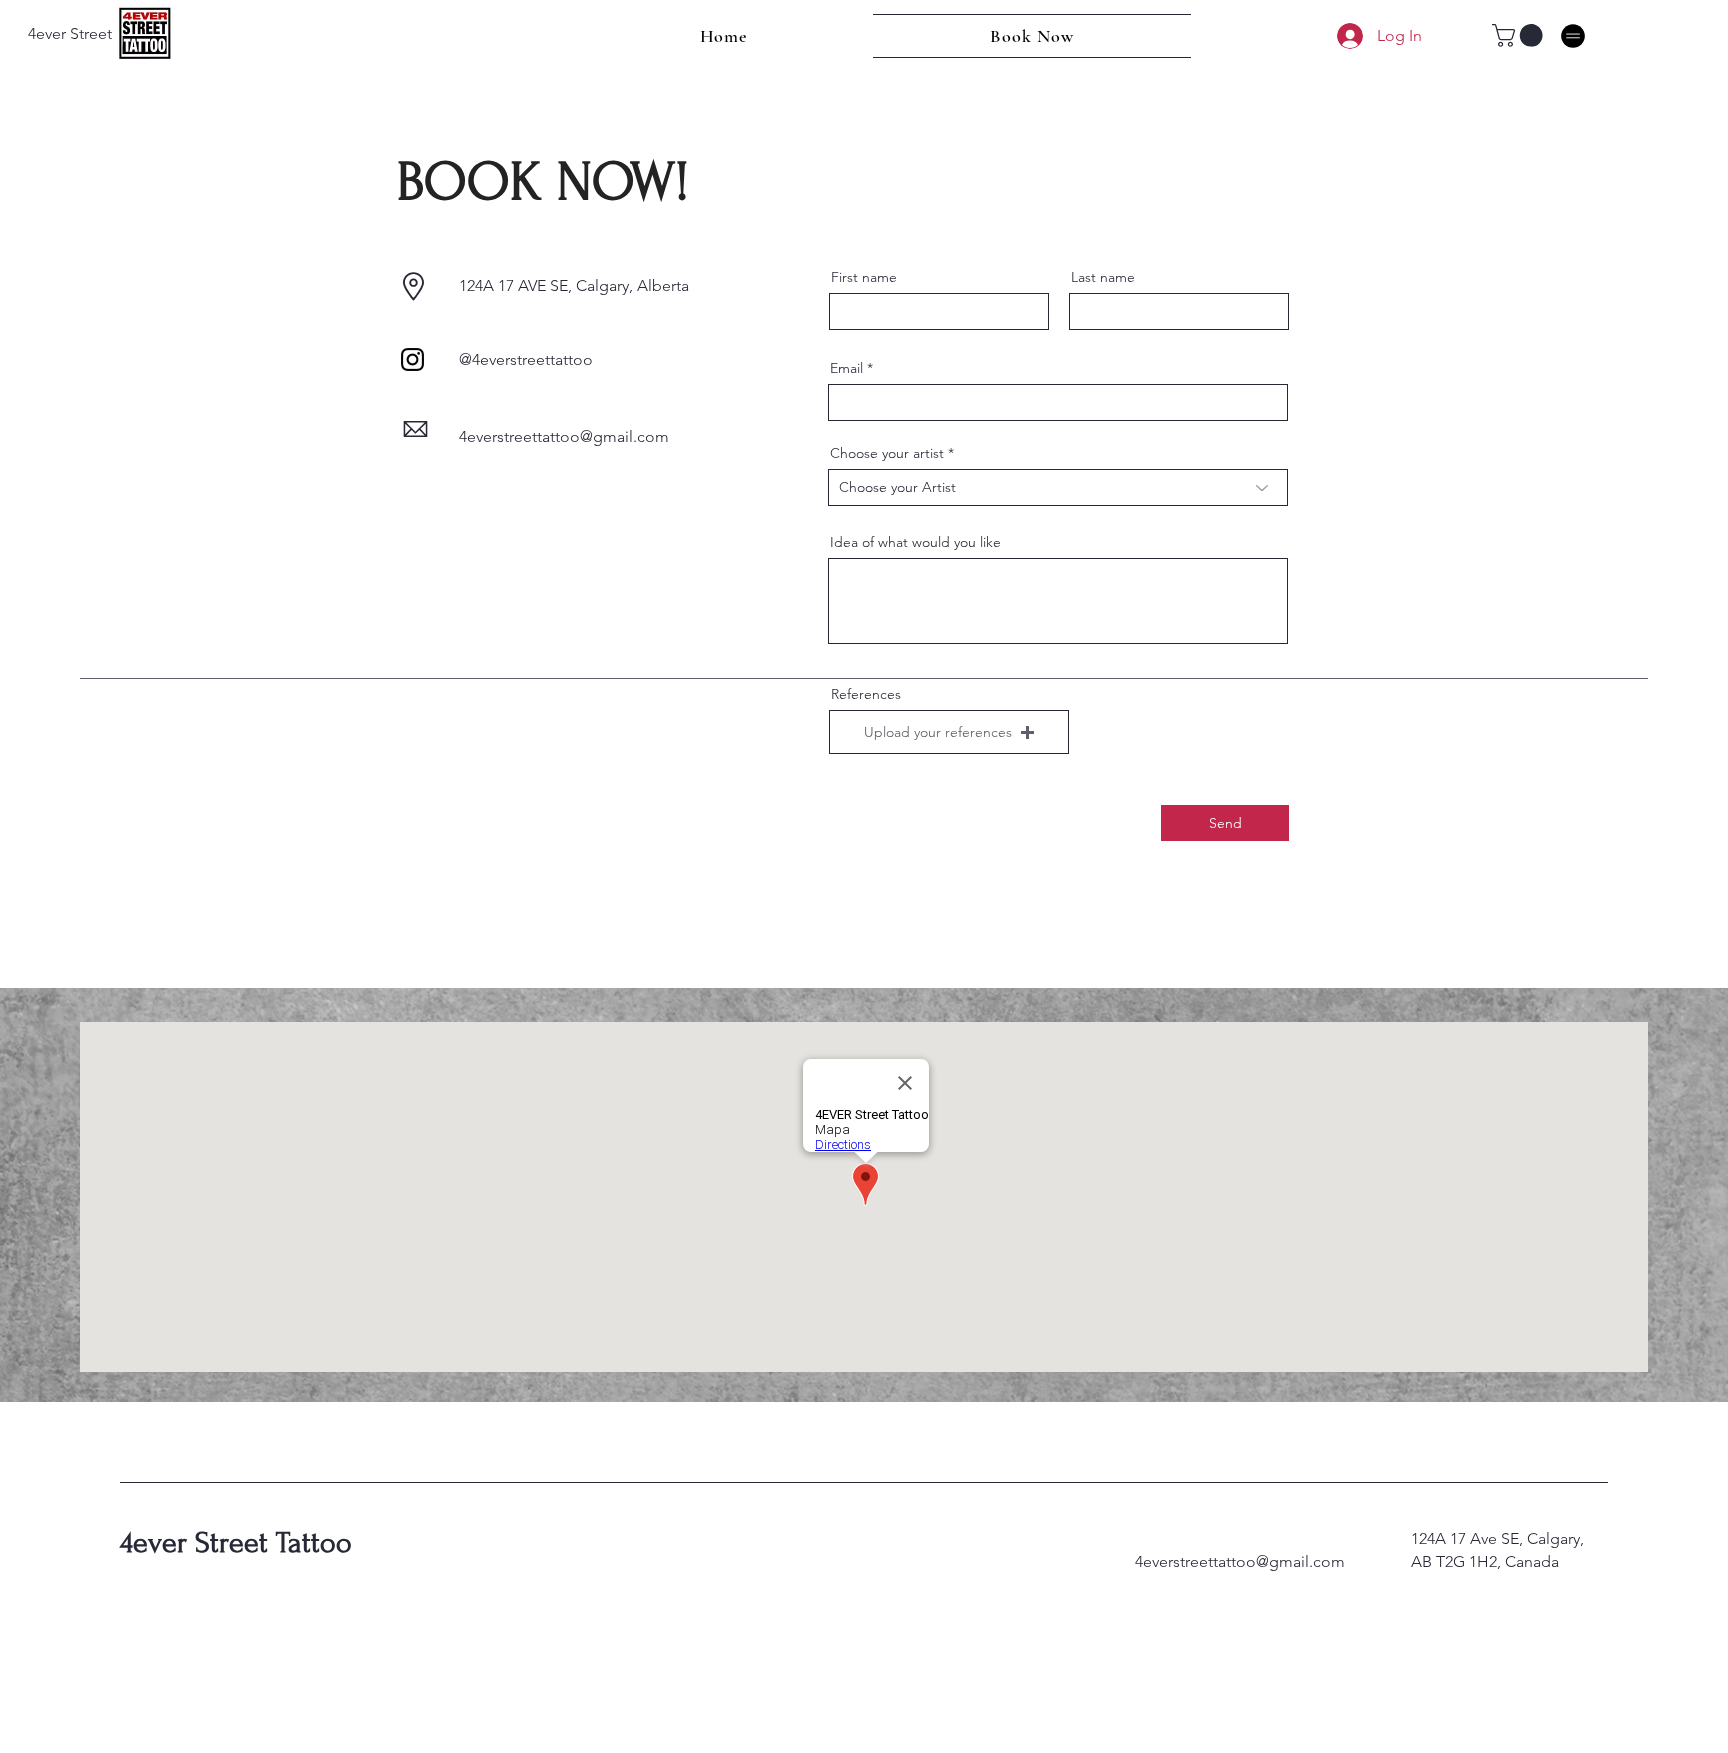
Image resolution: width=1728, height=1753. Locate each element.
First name (864, 277)
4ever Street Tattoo (236, 1542)
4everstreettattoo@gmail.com (1240, 1561)
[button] (1520, 35)
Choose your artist (887, 453)
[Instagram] (412, 359)
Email (846, 368)
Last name (1103, 277)
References (866, 694)
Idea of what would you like (915, 542)
